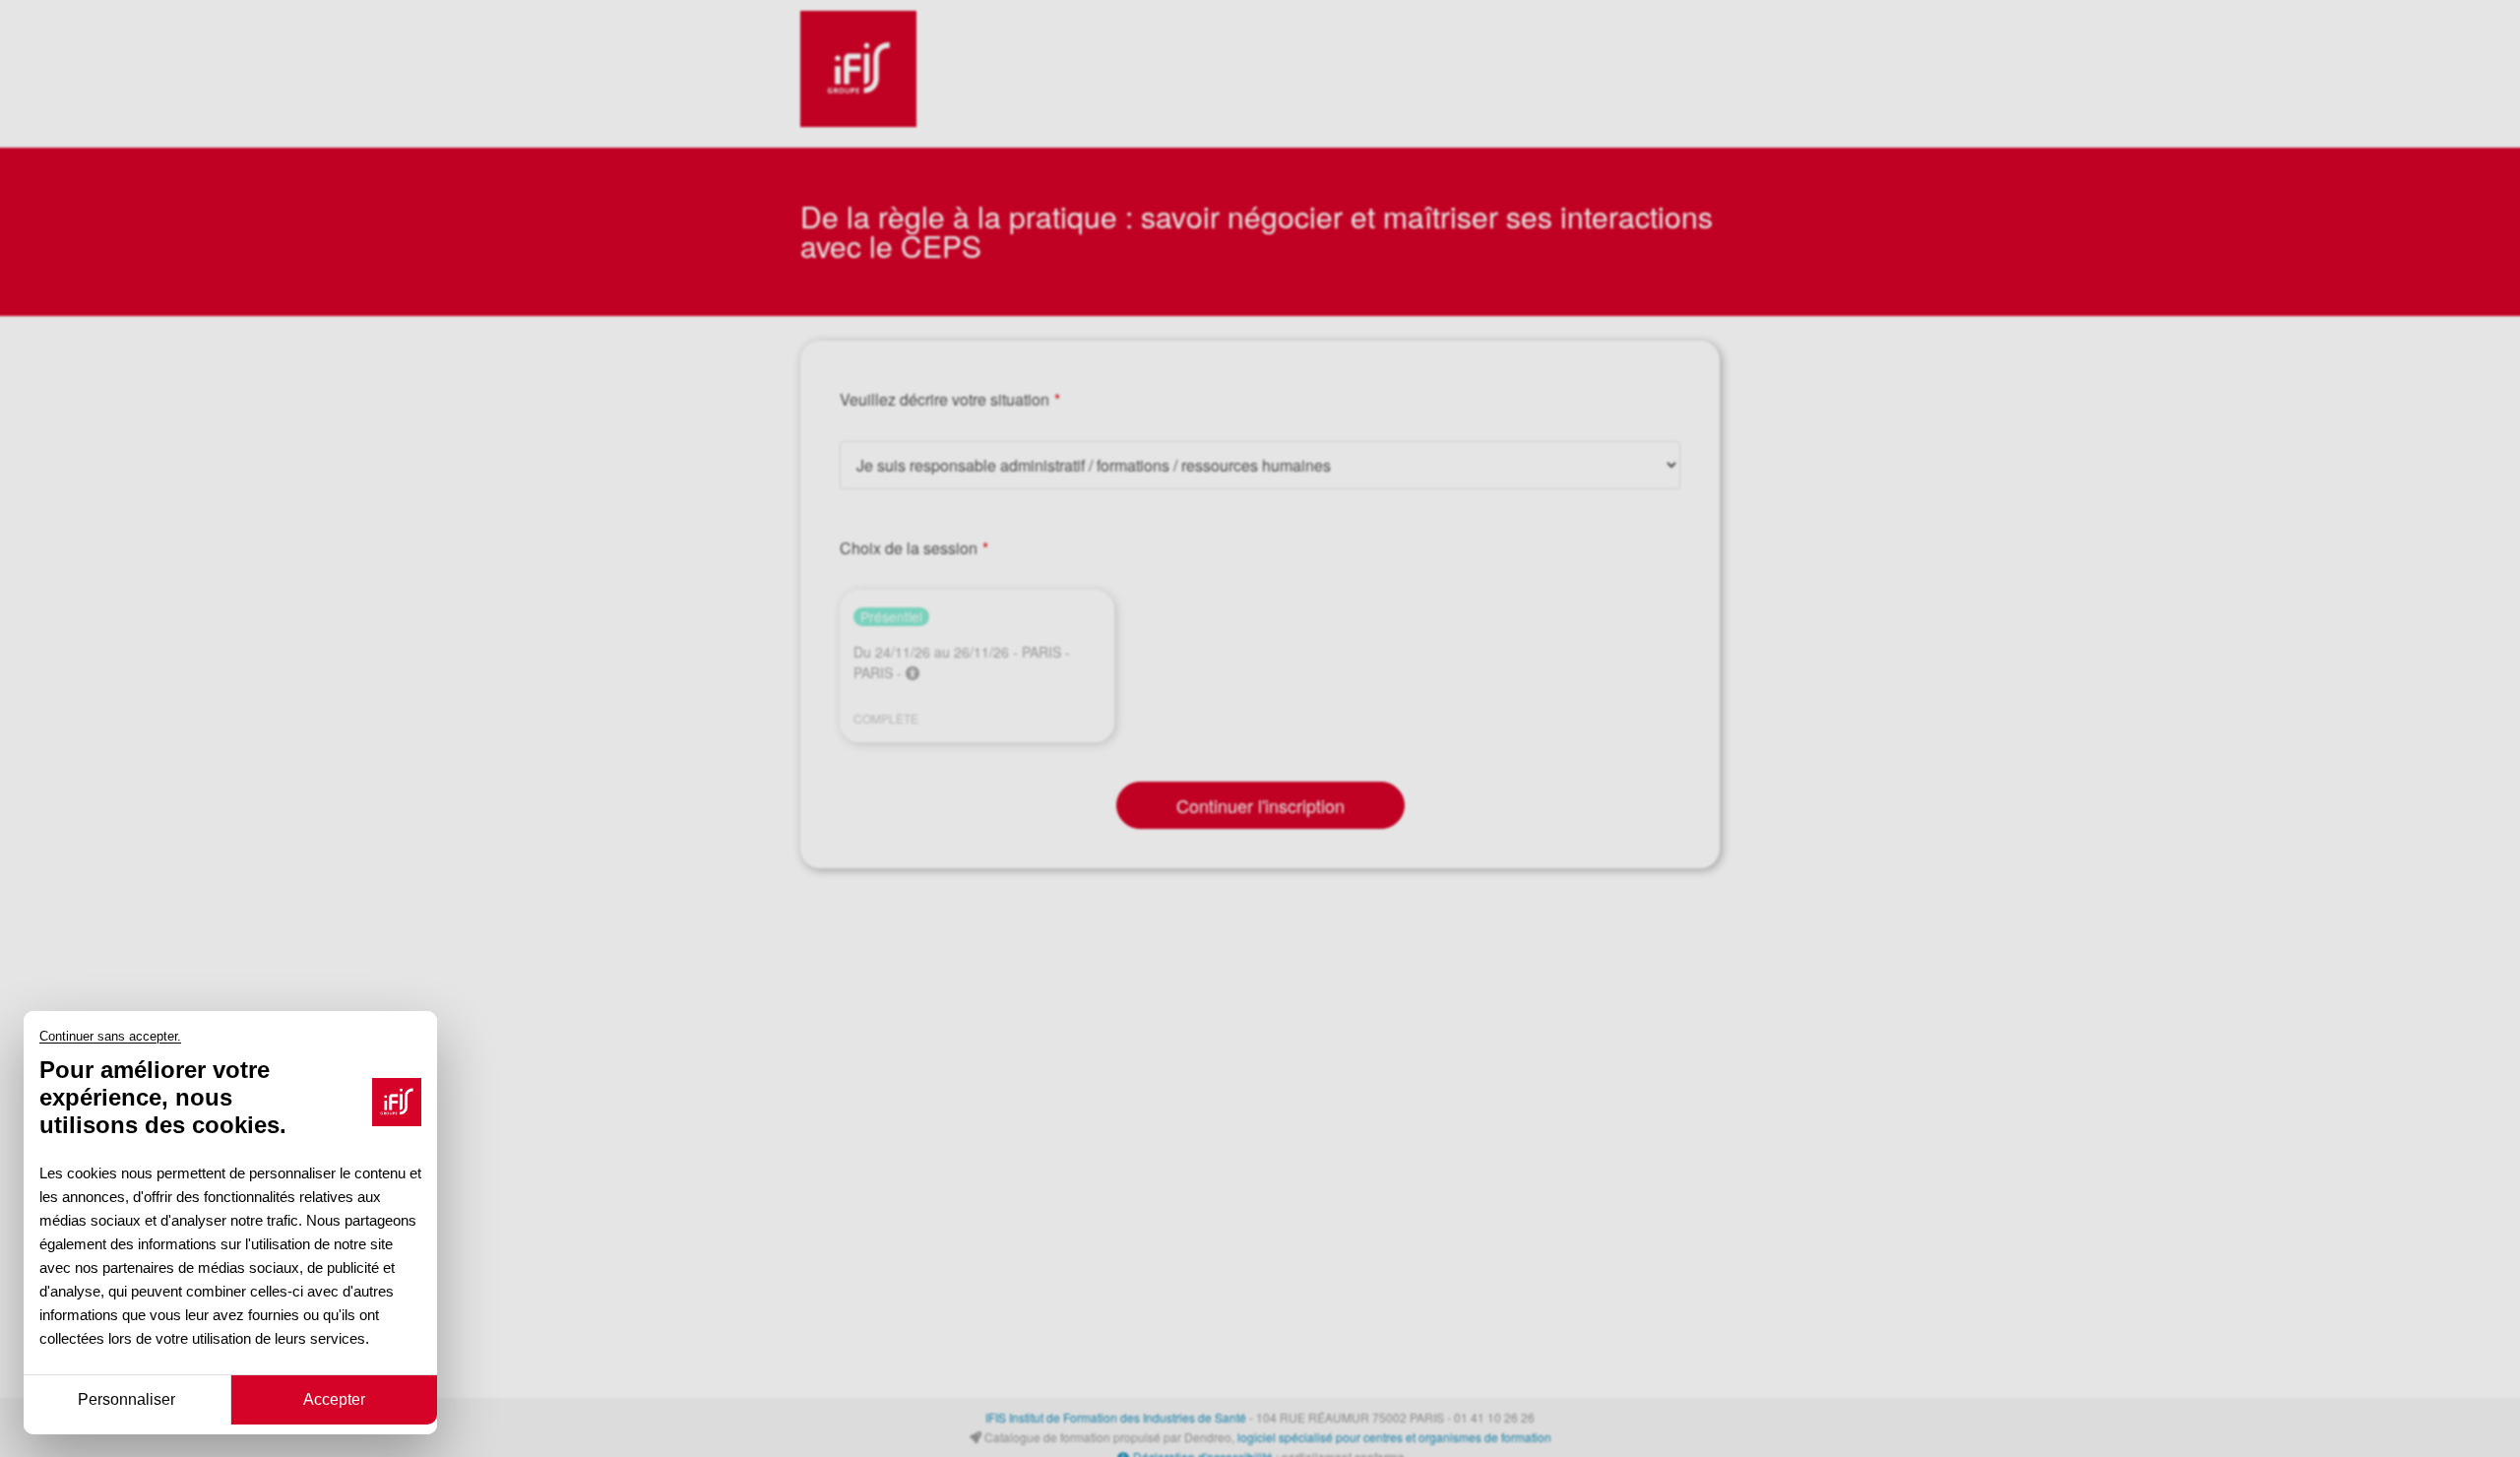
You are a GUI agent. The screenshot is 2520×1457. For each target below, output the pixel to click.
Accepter (334, 1398)
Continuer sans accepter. (110, 1037)
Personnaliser (126, 1398)
